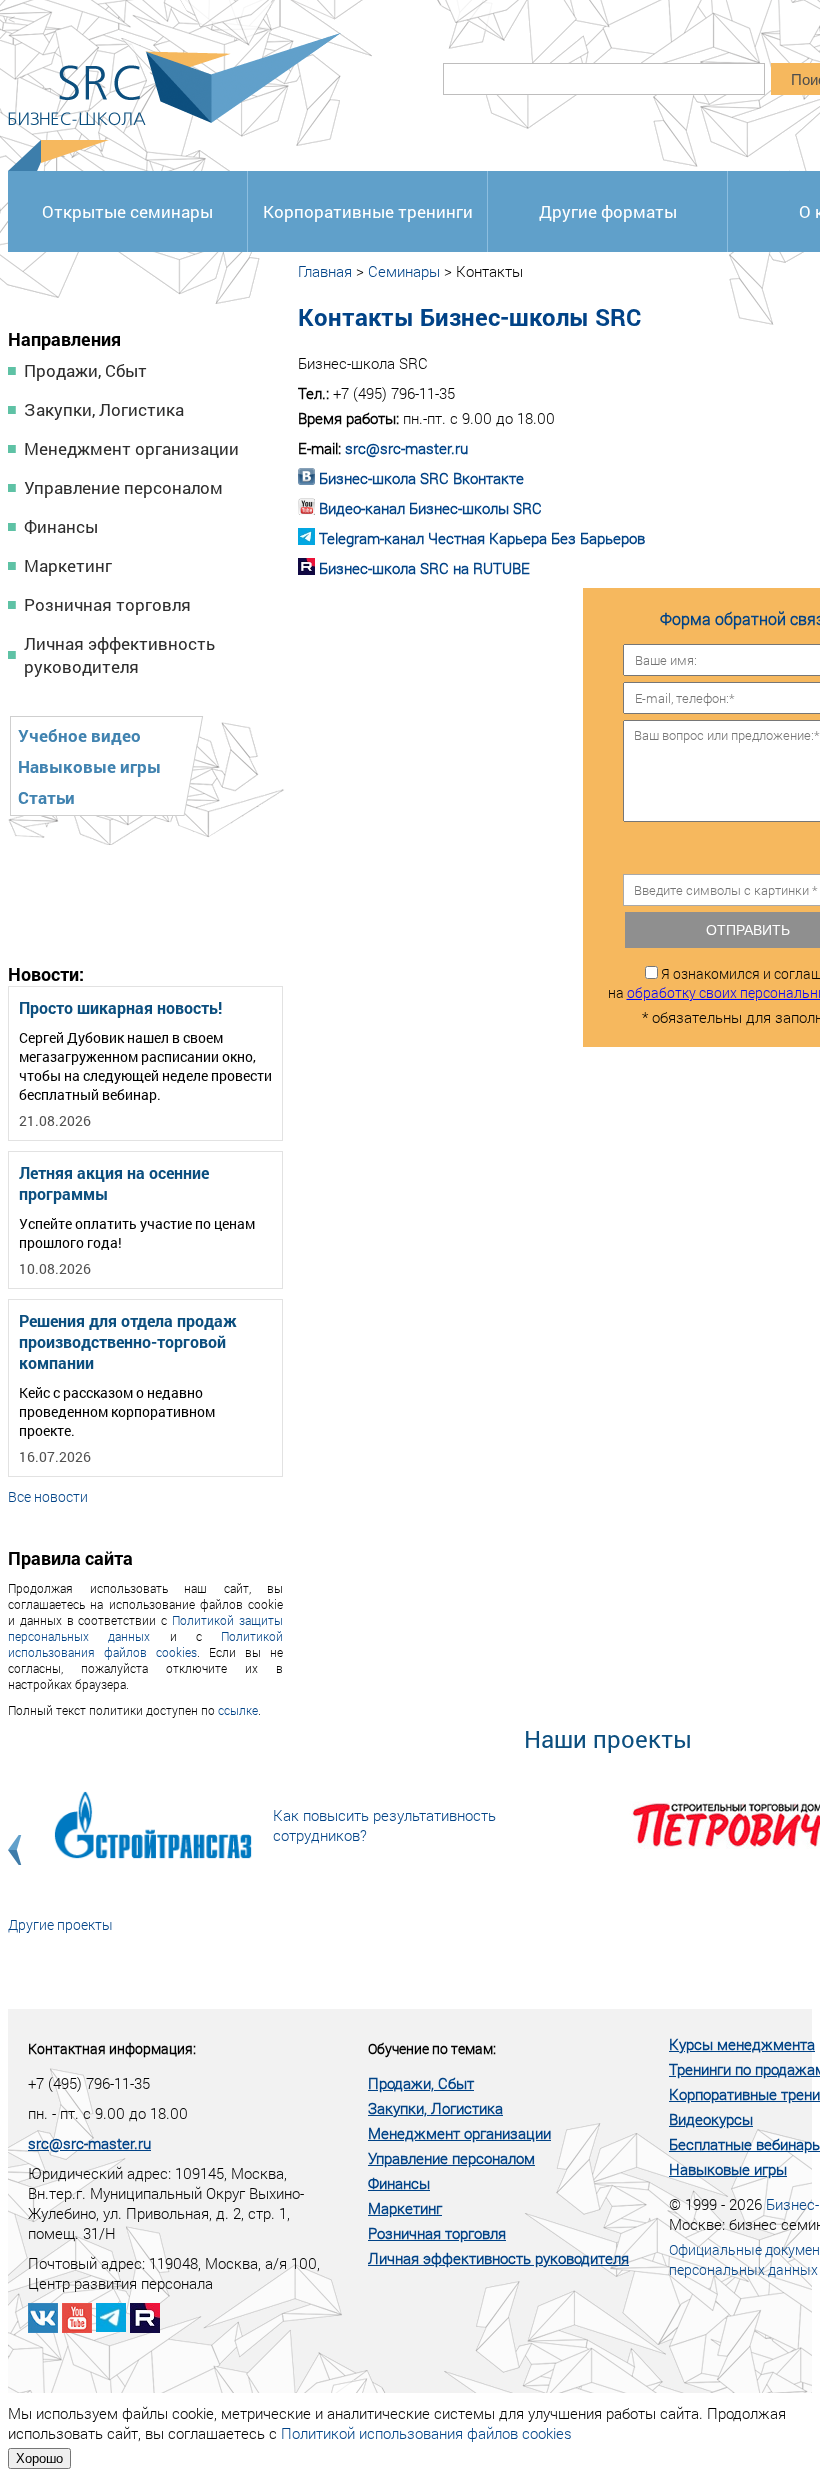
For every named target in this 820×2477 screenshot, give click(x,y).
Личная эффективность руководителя (119, 655)
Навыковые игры (89, 766)
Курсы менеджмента (742, 2044)
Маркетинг (68, 565)
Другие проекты (60, 1924)
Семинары (404, 271)
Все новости (48, 1496)
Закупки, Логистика (104, 409)
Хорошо (39, 2458)
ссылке (238, 1710)
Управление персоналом (123, 487)
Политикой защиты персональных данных (145, 1628)
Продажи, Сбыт (85, 370)
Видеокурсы (711, 2119)
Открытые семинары (127, 211)
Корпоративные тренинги (368, 211)
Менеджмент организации (131, 448)
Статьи (46, 797)
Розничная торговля (107, 604)
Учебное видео (79, 735)
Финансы (61, 526)
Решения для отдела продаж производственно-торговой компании (128, 1341)
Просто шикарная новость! (120, 1007)
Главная (325, 271)
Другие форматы (608, 211)
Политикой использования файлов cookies (145, 1644)
